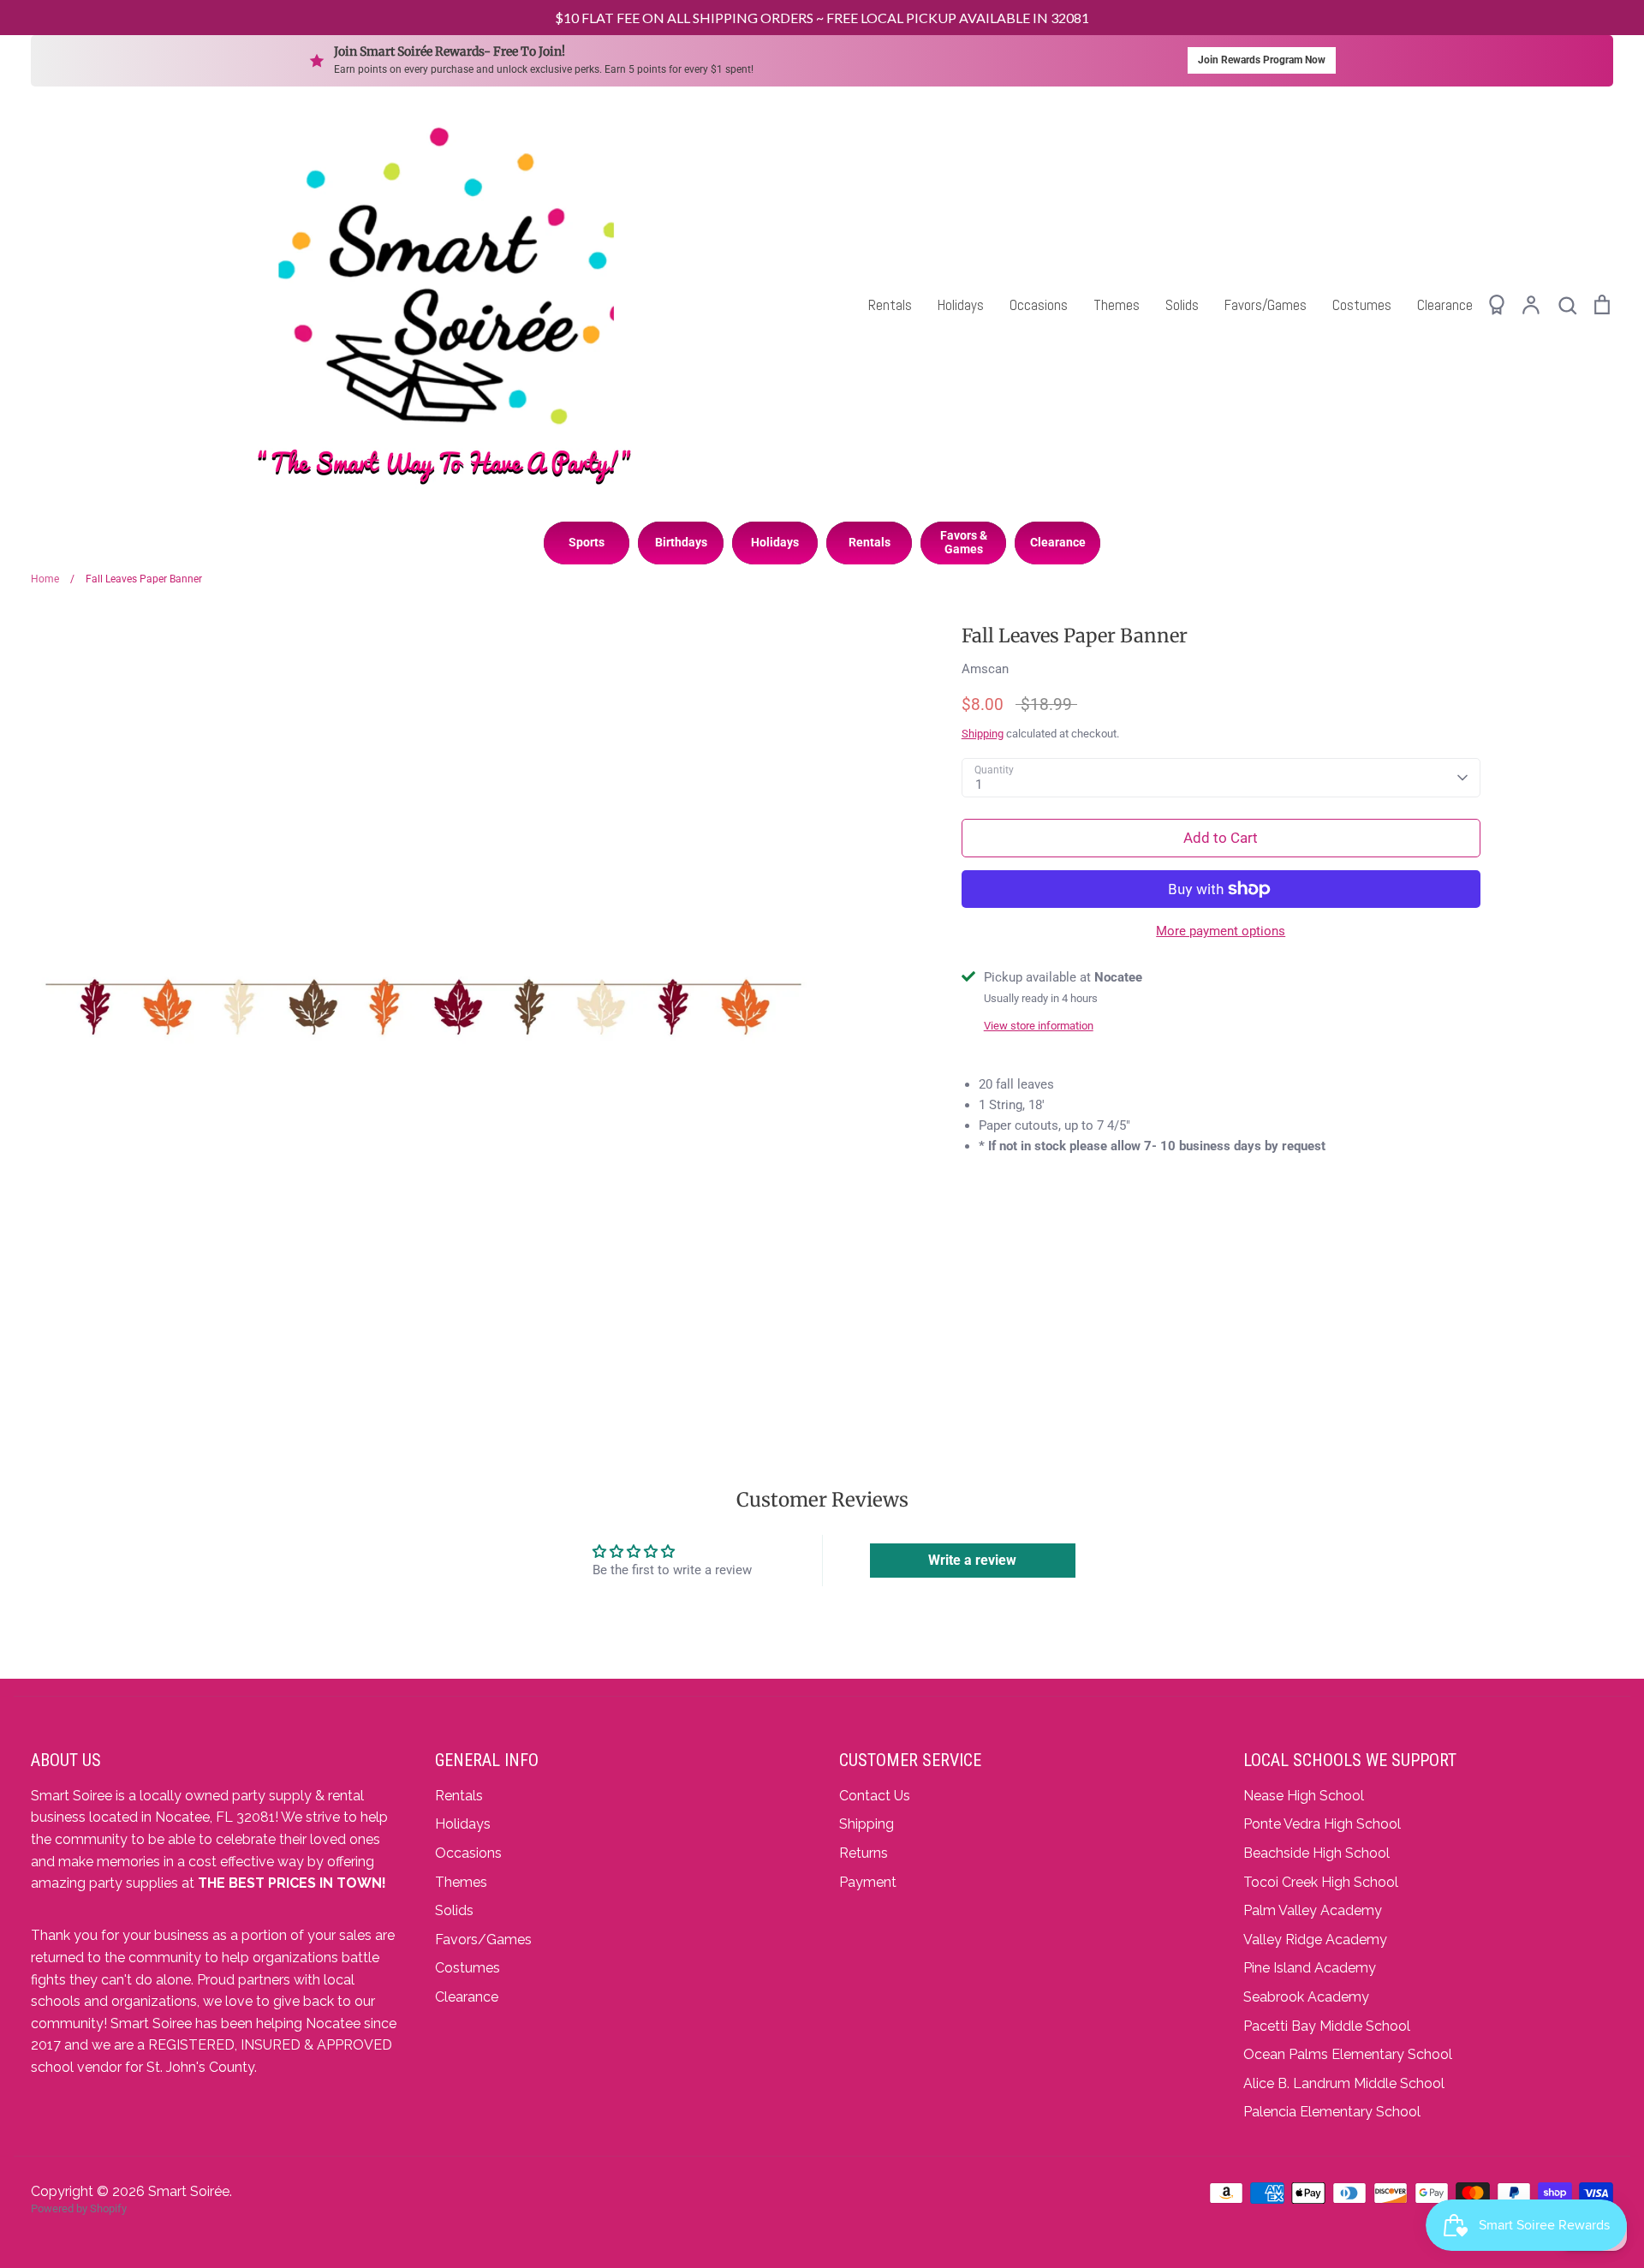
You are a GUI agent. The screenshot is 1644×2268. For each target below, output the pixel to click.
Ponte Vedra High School (1322, 1824)
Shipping (983, 734)
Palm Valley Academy (1313, 1910)
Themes (1117, 305)
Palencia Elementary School (1332, 2112)
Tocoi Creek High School (1321, 1882)
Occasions (1039, 305)
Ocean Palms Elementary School (1348, 2054)
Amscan (985, 669)
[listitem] (587, 543)
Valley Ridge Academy (1315, 1940)
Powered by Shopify (79, 2208)
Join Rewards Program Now (1262, 60)
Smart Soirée (189, 2191)
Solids (1182, 305)
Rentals (890, 305)
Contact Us (875, 1796)
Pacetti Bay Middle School (1327, 2026)
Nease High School (1304, 1796)
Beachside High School (1316, 1853)
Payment (868, 1882)
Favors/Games (1266, 305)
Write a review (972, 1560)
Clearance (1445, 305)
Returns (864, 1853)
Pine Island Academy (1310, 1968)
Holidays (961, 305)
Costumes (1362, 305)
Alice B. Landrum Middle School (1344, 2083)
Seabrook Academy (1306, 1997)
